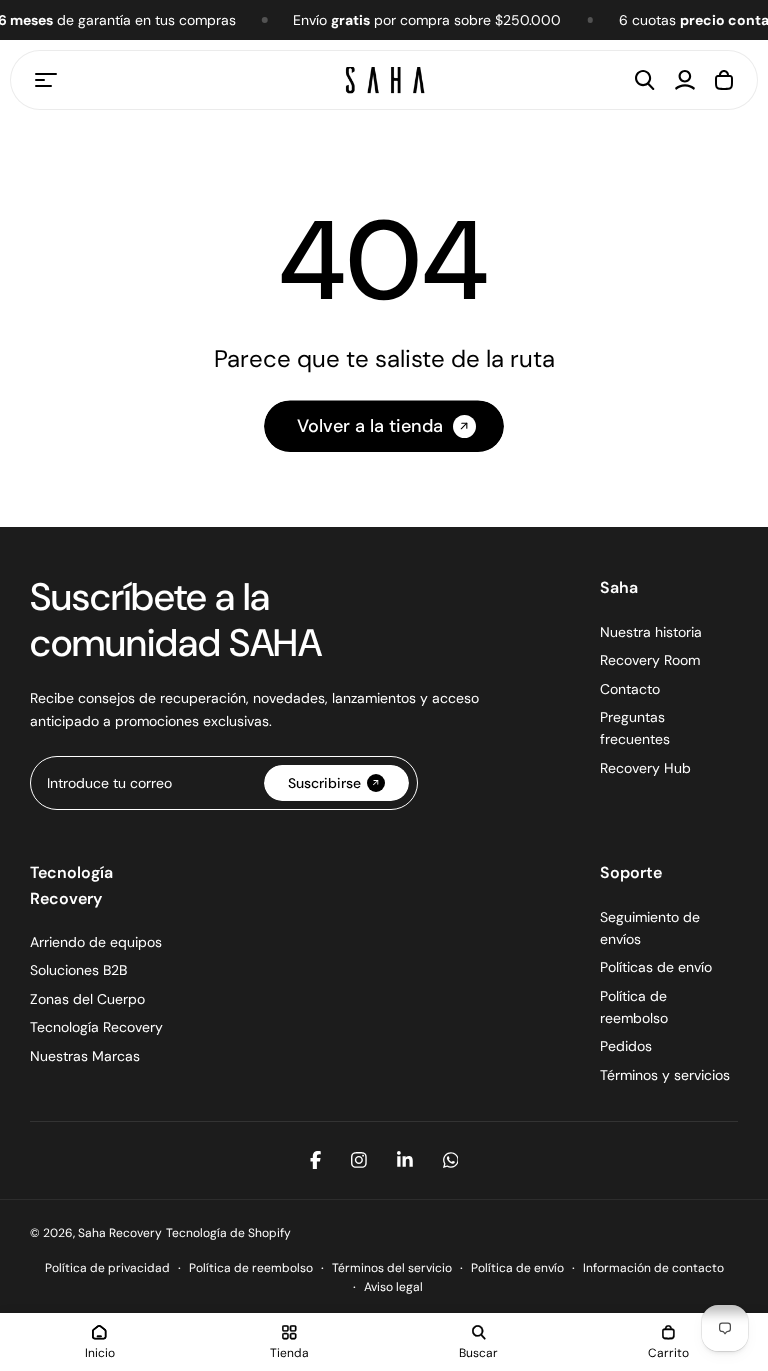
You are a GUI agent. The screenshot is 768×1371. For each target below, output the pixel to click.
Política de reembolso (251, 1268)
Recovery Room (650, 660)
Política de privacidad (107, 1268)
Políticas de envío (656, 967)
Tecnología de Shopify (228, 1233)
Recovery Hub (645, 768)
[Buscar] (645, 80)
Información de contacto (653, 1268)
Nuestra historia (651, 632)
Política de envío (517, 1268)
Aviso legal (393, 1287)
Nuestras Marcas (85, 1056)
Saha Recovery (120, 1233)
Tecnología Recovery (96, 1027)
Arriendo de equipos (96, 942)
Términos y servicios (665, 1075)
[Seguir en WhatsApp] (451, 1160)
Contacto (630, 689)
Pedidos (626, 1046)
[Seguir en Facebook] (315, 1160)
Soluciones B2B (78, 970)
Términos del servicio (392, 1268)
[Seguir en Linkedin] (405, 1160)
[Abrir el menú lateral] (46, 80)
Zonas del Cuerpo (87, 999)
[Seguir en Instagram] (359, 1160)
